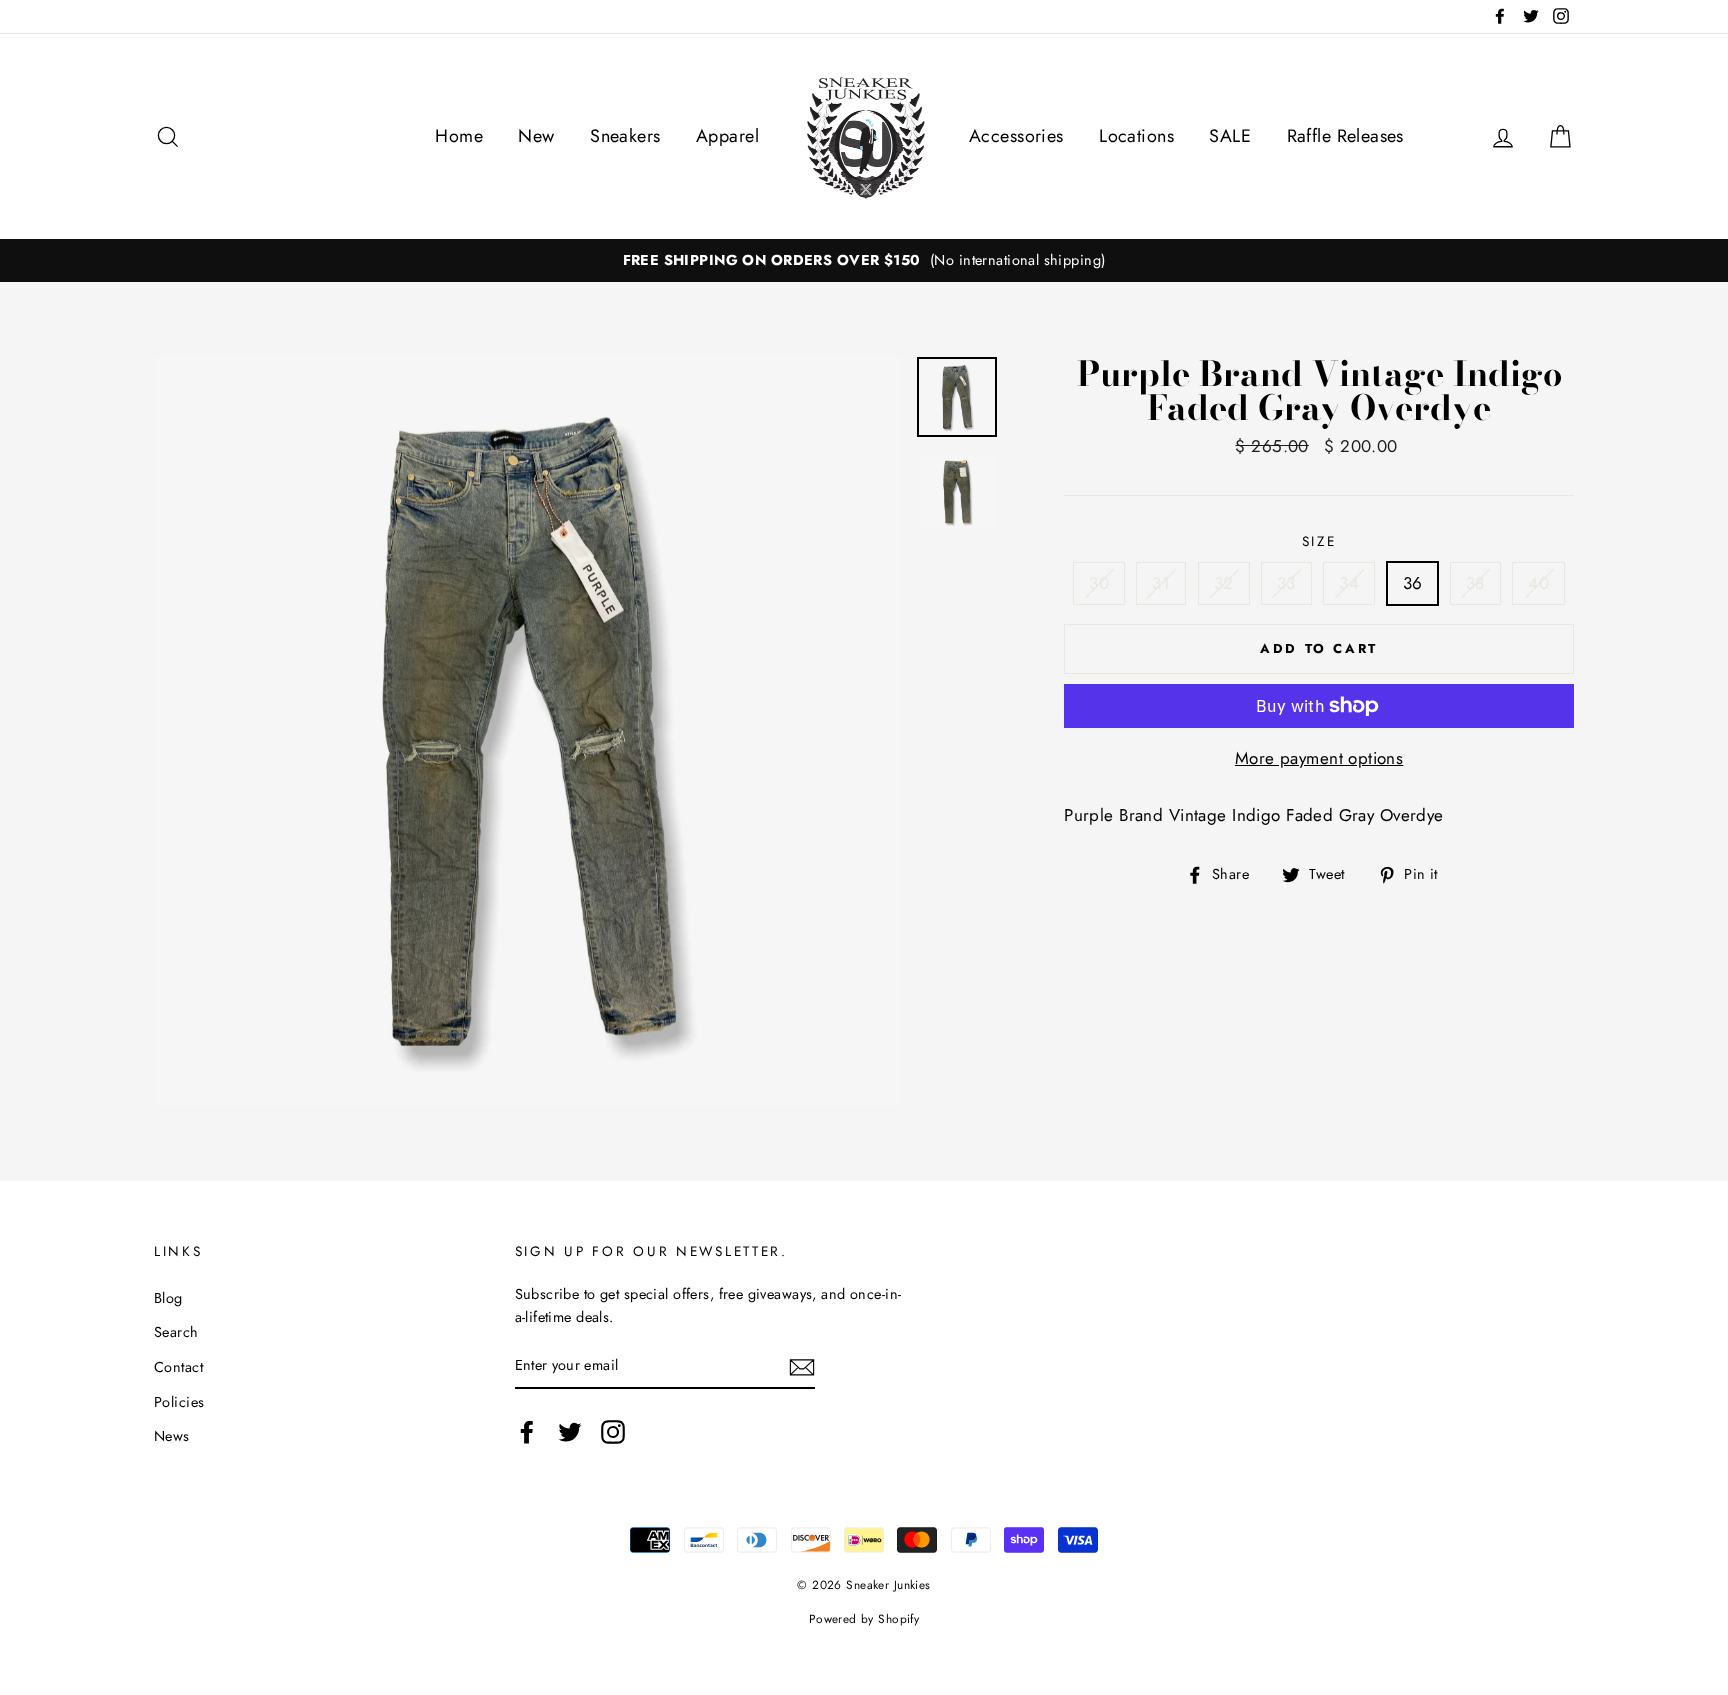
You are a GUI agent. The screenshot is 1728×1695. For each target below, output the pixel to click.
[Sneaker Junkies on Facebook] (527, 1431)
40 (1538, 583)
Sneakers (625, 136)
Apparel (727, 136)
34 (1349, 583)
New (536, 136)
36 (1413, 583)
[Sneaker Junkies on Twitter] (570, 1431)
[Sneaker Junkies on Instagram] (613, 1431)
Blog (168, 1298)
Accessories (1016, 136)
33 (1286, 583)
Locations (1136, 136)
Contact (178, 1367)
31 (1161, 583)
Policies (179, 1402)
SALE (1230, 136)
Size (1319, 541)
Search (176, 1332)
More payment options (1319, 758)
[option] (864, 260)
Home (459, 136)
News (172, 1436)
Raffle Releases (1345, 136)
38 (1475, 583)
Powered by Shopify (864, 1618)
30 (1099, 583)
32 (1224, 583)
